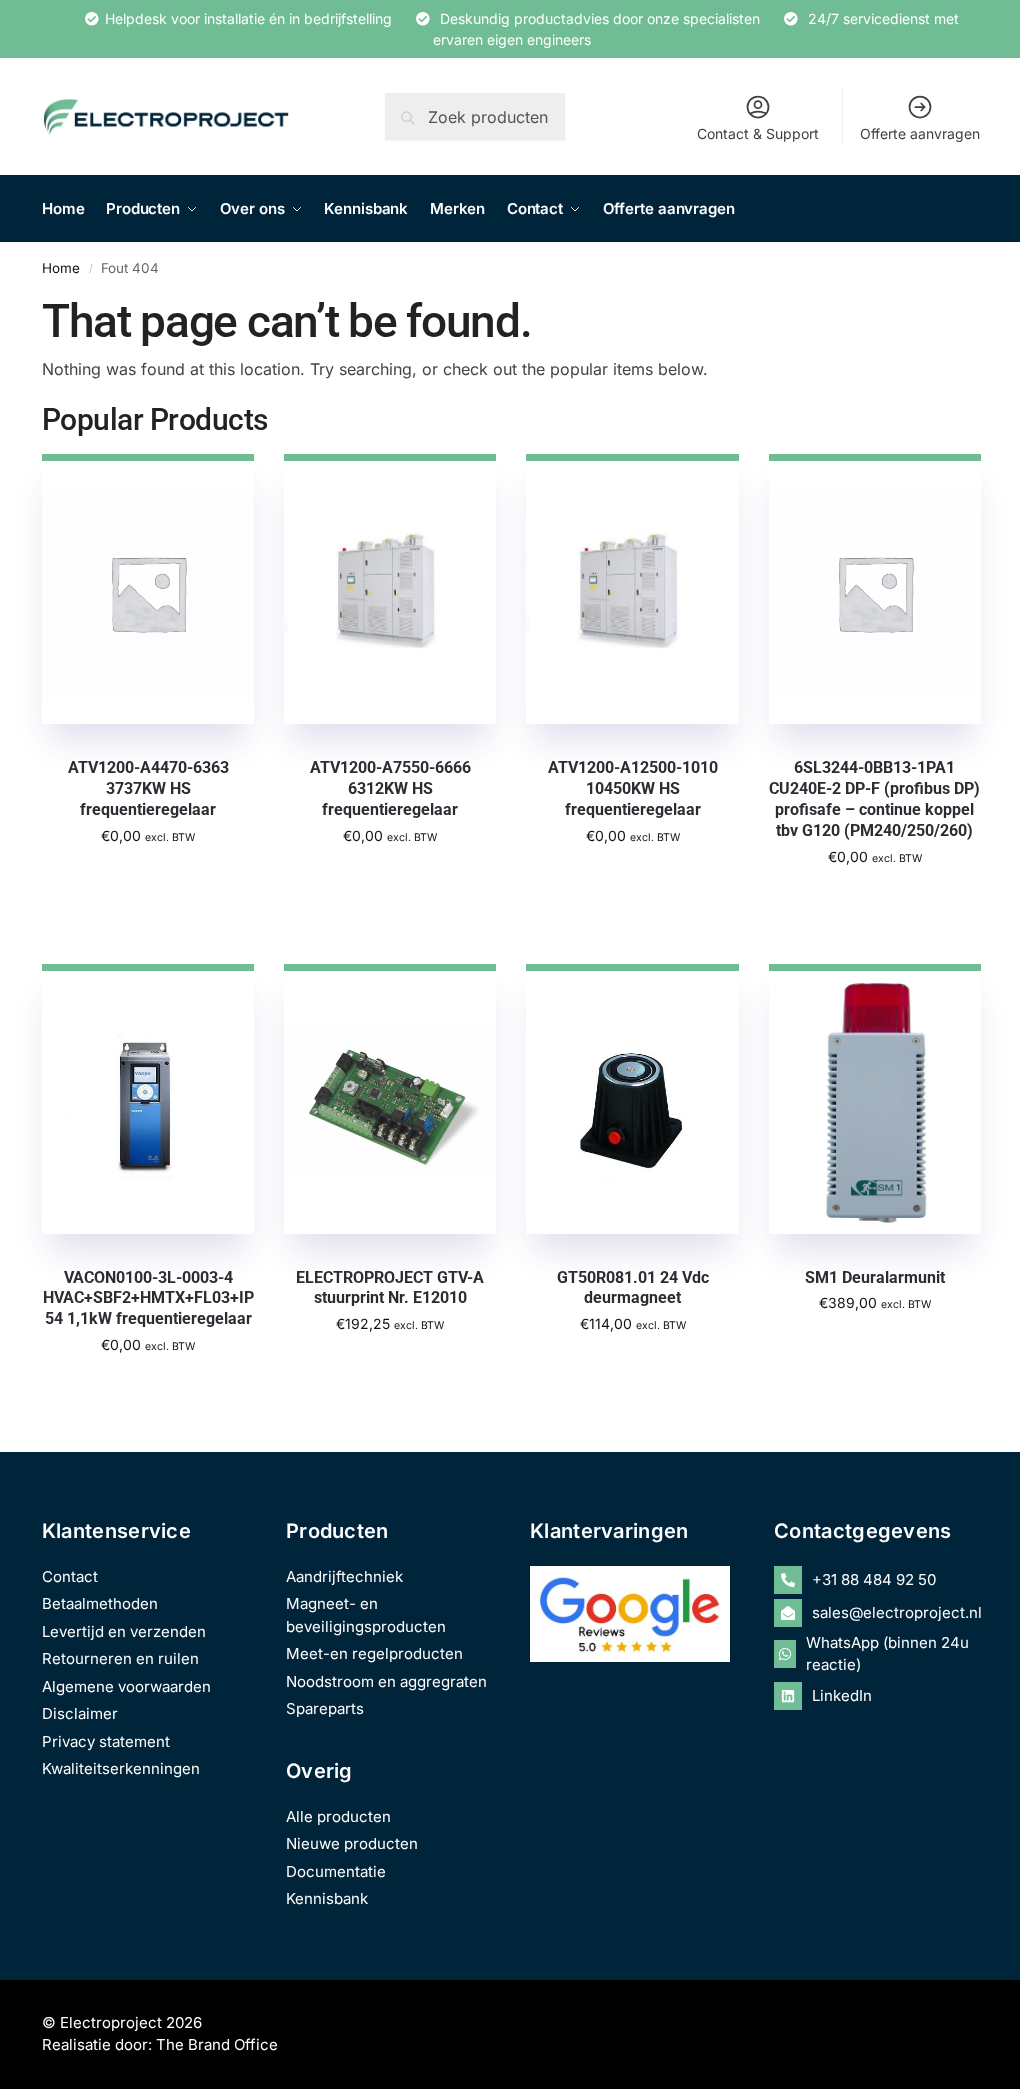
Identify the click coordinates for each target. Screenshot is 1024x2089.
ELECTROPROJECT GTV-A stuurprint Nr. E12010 (390, 1288)
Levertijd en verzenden (124, 1631)
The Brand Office (217, 2044)
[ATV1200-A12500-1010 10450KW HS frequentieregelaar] (632, 589)
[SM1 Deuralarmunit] (875, 1099)
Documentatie (336, 1871)
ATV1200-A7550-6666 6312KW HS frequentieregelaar (390, 788)
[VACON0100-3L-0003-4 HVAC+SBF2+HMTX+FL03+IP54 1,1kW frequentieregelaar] (148, 1099)
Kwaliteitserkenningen (121, 1768)
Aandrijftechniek (344, 1576)
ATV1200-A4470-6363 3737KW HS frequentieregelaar (148, 788)
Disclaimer (80, 1713)
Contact (70, 1576)
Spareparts (325, 1708)
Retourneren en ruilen (120, 1658)
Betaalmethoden (100, 1603)
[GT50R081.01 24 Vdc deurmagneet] (632, 1099)
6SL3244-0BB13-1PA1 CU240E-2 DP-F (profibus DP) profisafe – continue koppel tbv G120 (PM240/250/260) (874, 798)
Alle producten (338, 1816)
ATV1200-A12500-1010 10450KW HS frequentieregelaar (633, 788)
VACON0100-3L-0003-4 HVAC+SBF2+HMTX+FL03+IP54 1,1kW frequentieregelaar (148, 1298)
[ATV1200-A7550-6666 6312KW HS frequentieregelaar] (390, 589)
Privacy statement (106, 1741)
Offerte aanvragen (920, 133)
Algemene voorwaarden (126, 1686)
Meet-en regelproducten (374, 1653)
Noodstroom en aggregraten (386, 1681)
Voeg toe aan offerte (148, 878)
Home (61, 268)
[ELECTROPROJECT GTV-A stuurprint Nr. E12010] (390, 1099)
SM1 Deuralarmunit (875, 1277)
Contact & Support (758, 133)
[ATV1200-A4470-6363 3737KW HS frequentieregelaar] (148, 589)
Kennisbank (327, 1898)
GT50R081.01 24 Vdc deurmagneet (633, 1288)
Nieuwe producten (352, 1843)
